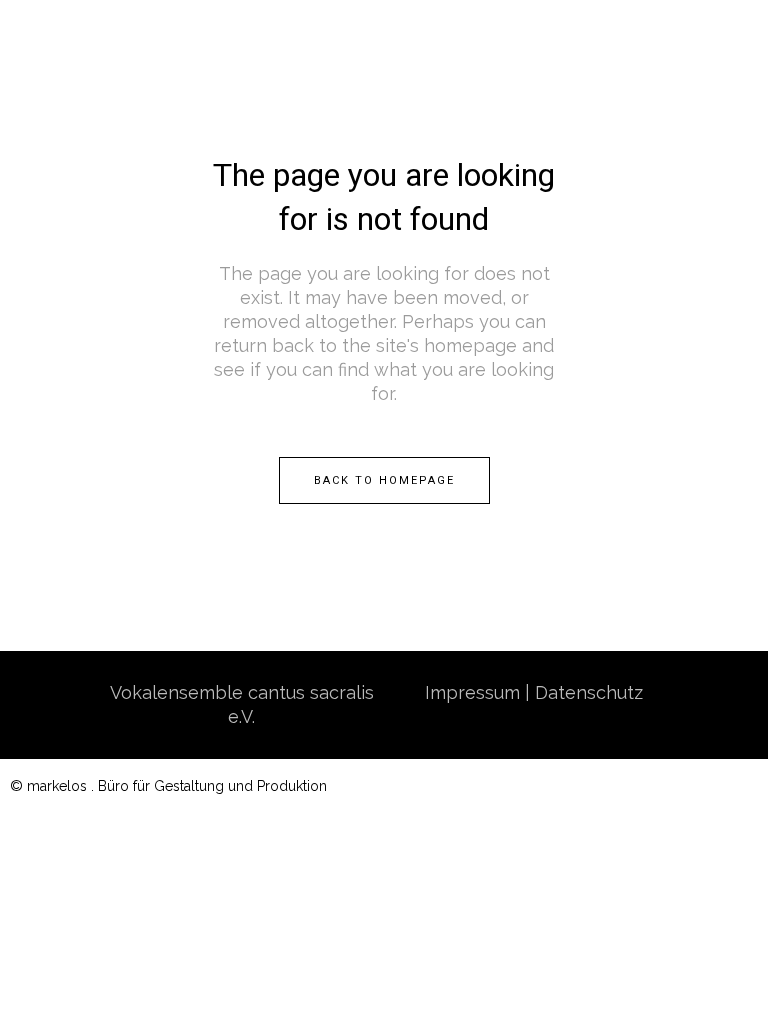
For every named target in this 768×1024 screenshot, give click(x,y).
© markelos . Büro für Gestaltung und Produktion (168, 786)
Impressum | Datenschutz (534, 692)
